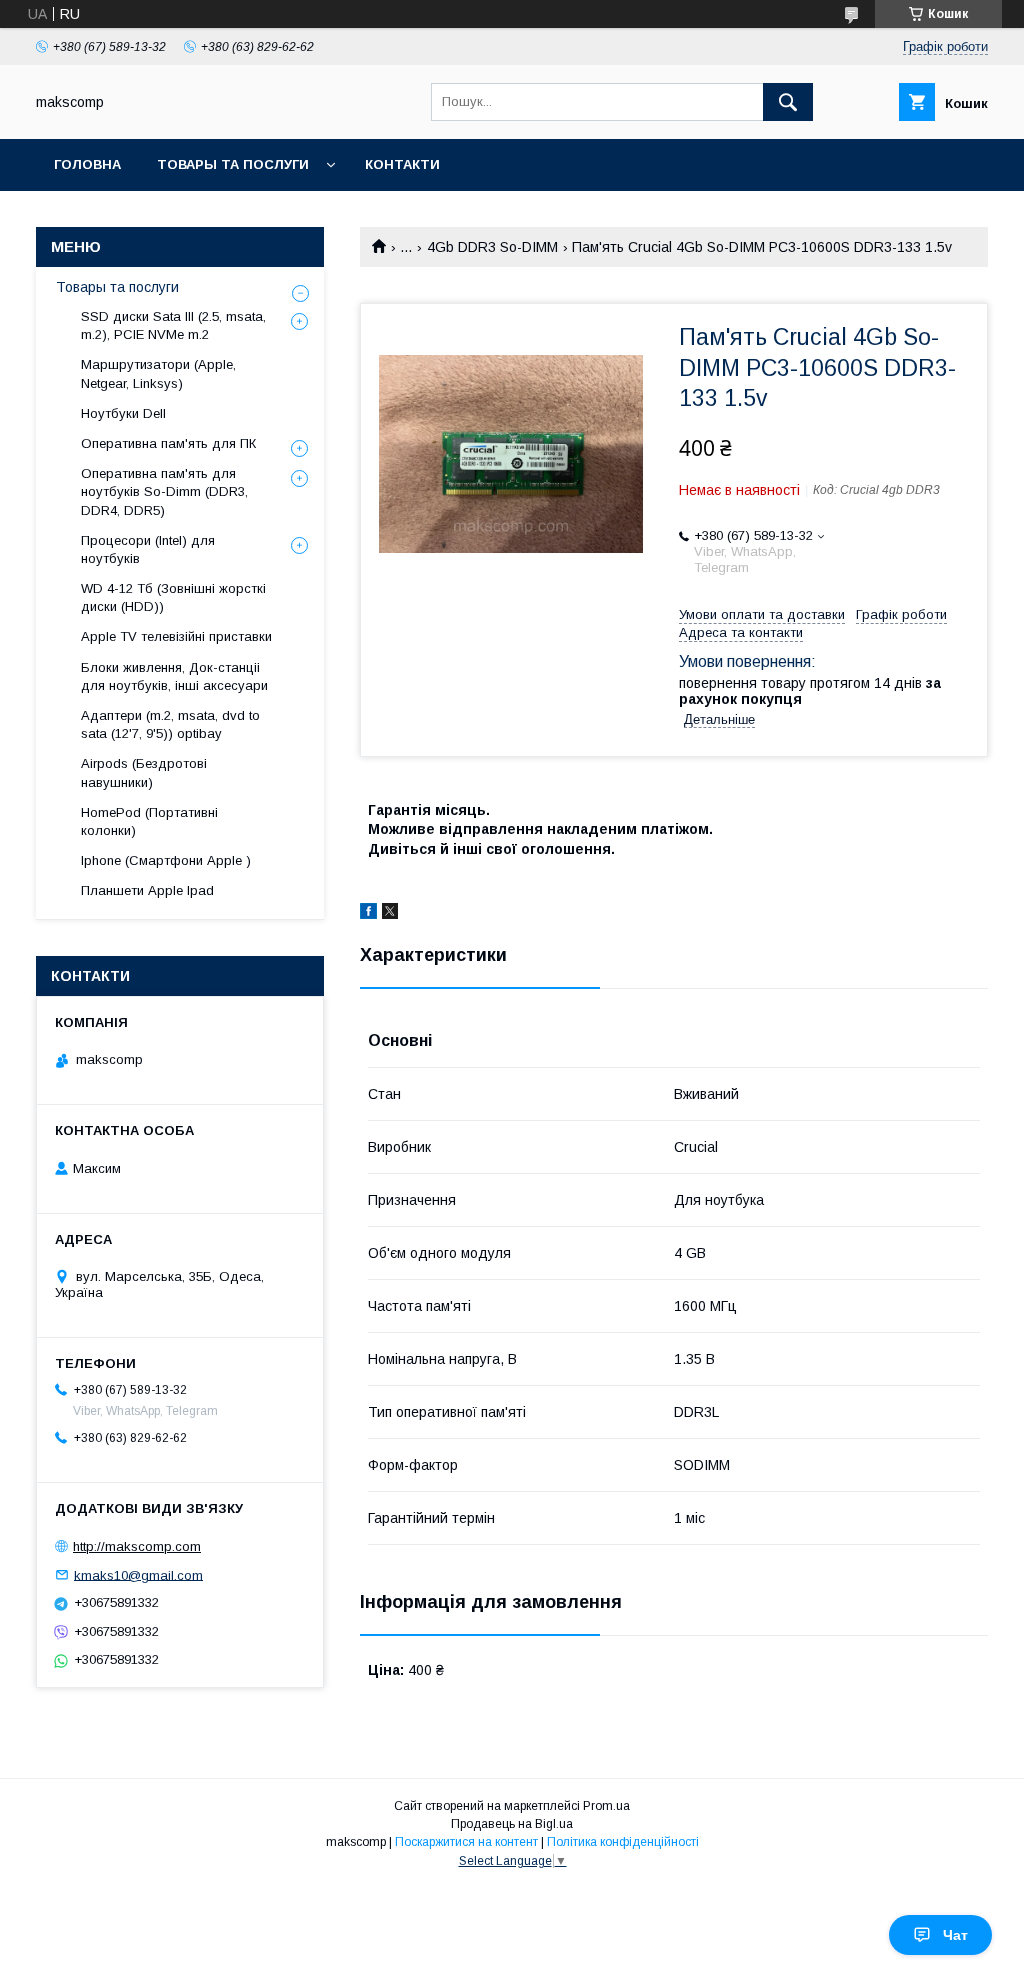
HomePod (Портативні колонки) (149, 821)
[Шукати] (788, 102)
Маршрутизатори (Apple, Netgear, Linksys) (158, 373)
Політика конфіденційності (623, 1842)
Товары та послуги (233, 164)
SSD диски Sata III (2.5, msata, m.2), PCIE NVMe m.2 (173, 325)
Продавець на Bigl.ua (512, 1824)
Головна (87, 164)
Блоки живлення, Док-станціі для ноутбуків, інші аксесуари (174, 676)
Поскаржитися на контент (466, 1842)
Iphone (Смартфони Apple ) (166, 860)
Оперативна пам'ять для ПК (168, 443)
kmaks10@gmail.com (138, 1574)
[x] (390, 914)
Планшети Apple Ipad (147, 890)
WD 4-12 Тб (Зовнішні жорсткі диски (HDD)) (173, 597)
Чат (955, 1935)
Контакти (402, 164)
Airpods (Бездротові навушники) (144, 772)
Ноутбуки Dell (123, 413)
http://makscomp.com (137, 1546)
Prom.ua (606, 1806)
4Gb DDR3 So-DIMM (492, 247)
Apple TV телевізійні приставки (176, 636)
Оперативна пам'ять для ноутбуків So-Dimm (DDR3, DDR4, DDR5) (164, 491)
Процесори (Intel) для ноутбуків (148, 549)
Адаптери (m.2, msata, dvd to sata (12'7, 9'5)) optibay (170, 724)
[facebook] (368, 914)
